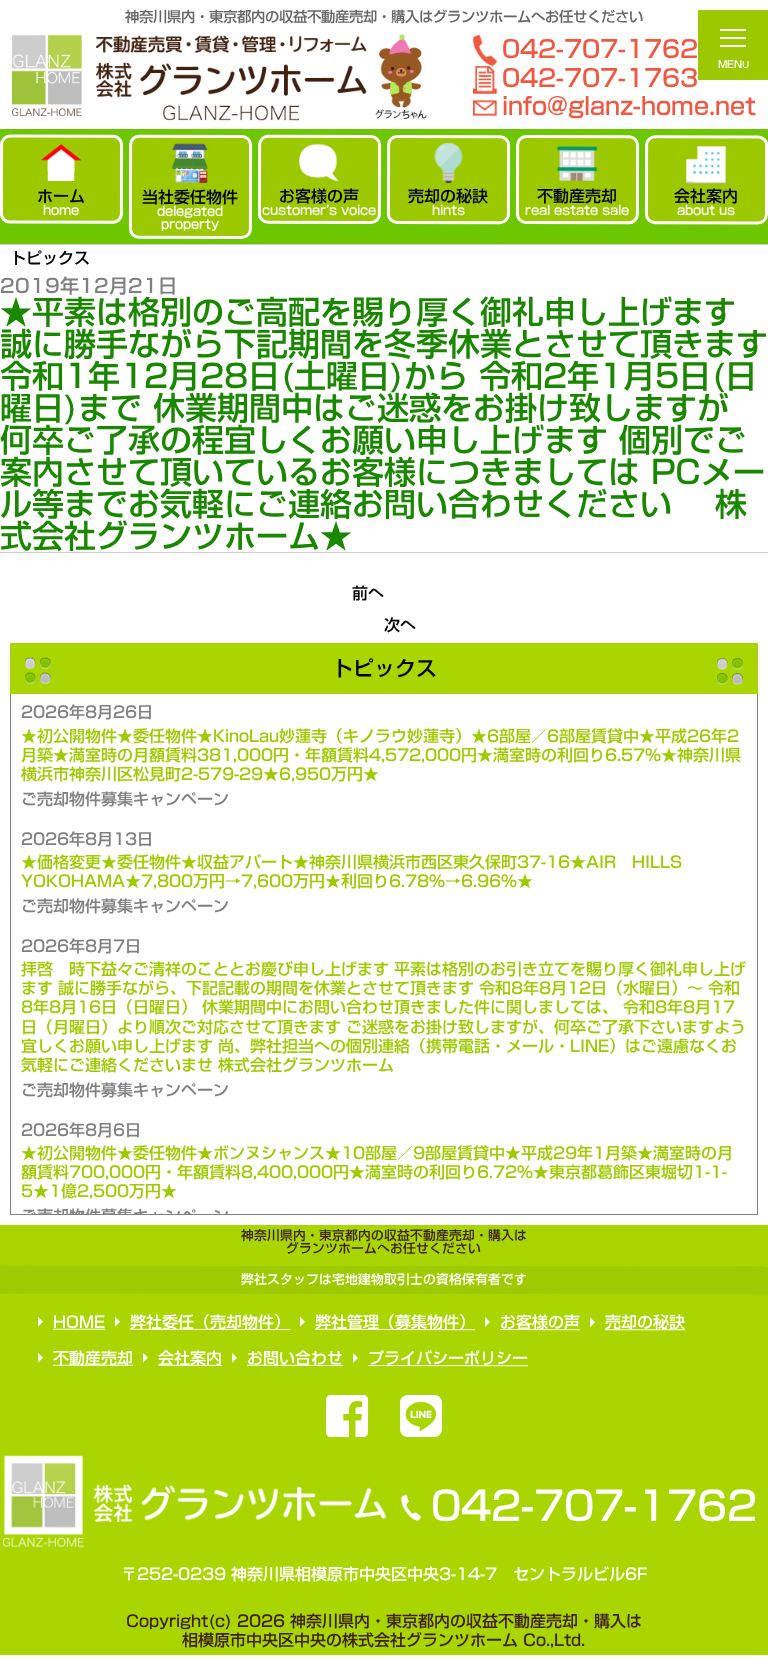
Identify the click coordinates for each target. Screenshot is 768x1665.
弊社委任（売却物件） (210, 1322)
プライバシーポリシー (448, 1358)
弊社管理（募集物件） (395, 1322)
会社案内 (190, 1358)
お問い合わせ (295, 1358)
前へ (368, 593)
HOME (79, 1322)
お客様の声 (540, 1322)
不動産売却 (93, 1358)
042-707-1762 (593, 1506)
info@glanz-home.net (629, 106)
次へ (400, 625)
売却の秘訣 (645, 1322)
